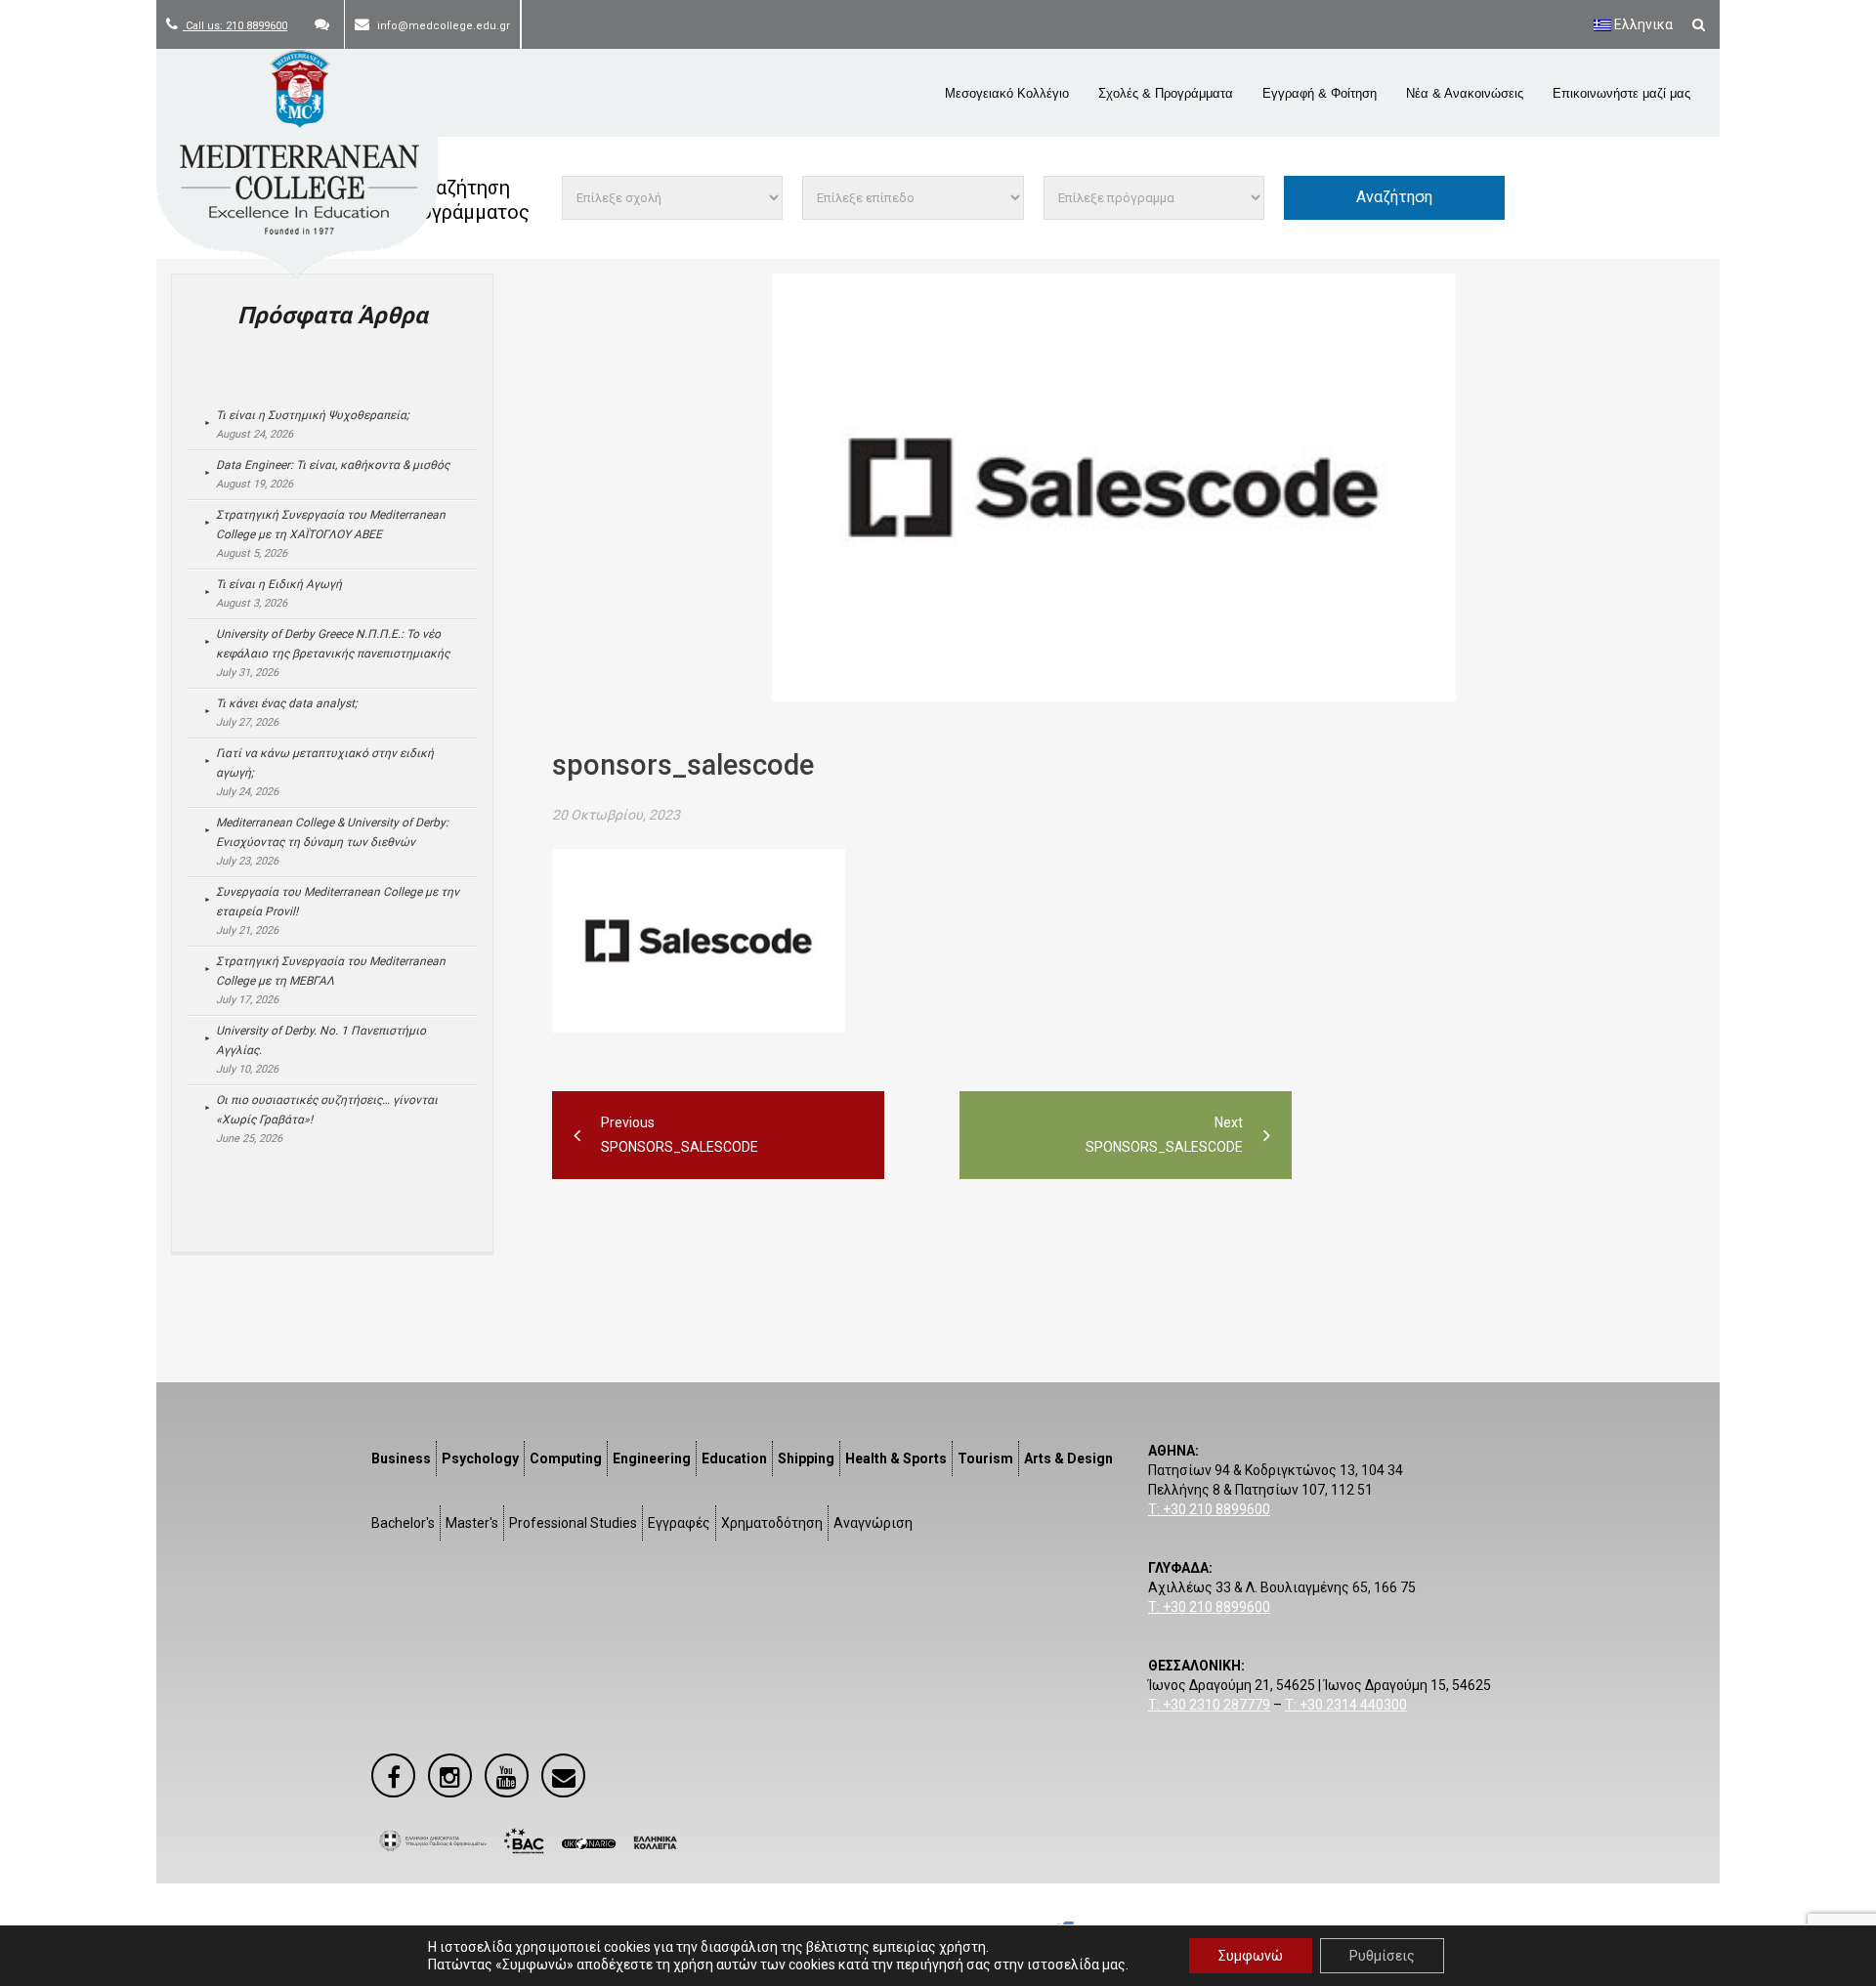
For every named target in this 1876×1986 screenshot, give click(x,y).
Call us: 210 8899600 (235, 26)
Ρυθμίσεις (1382, 1956)
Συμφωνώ (1251, 1956)
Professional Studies (573, 1523)
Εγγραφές (679, 1523)
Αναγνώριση (873, 1523)
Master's (472, 1523)
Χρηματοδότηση (772, 1523)
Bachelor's (403, 1523)
